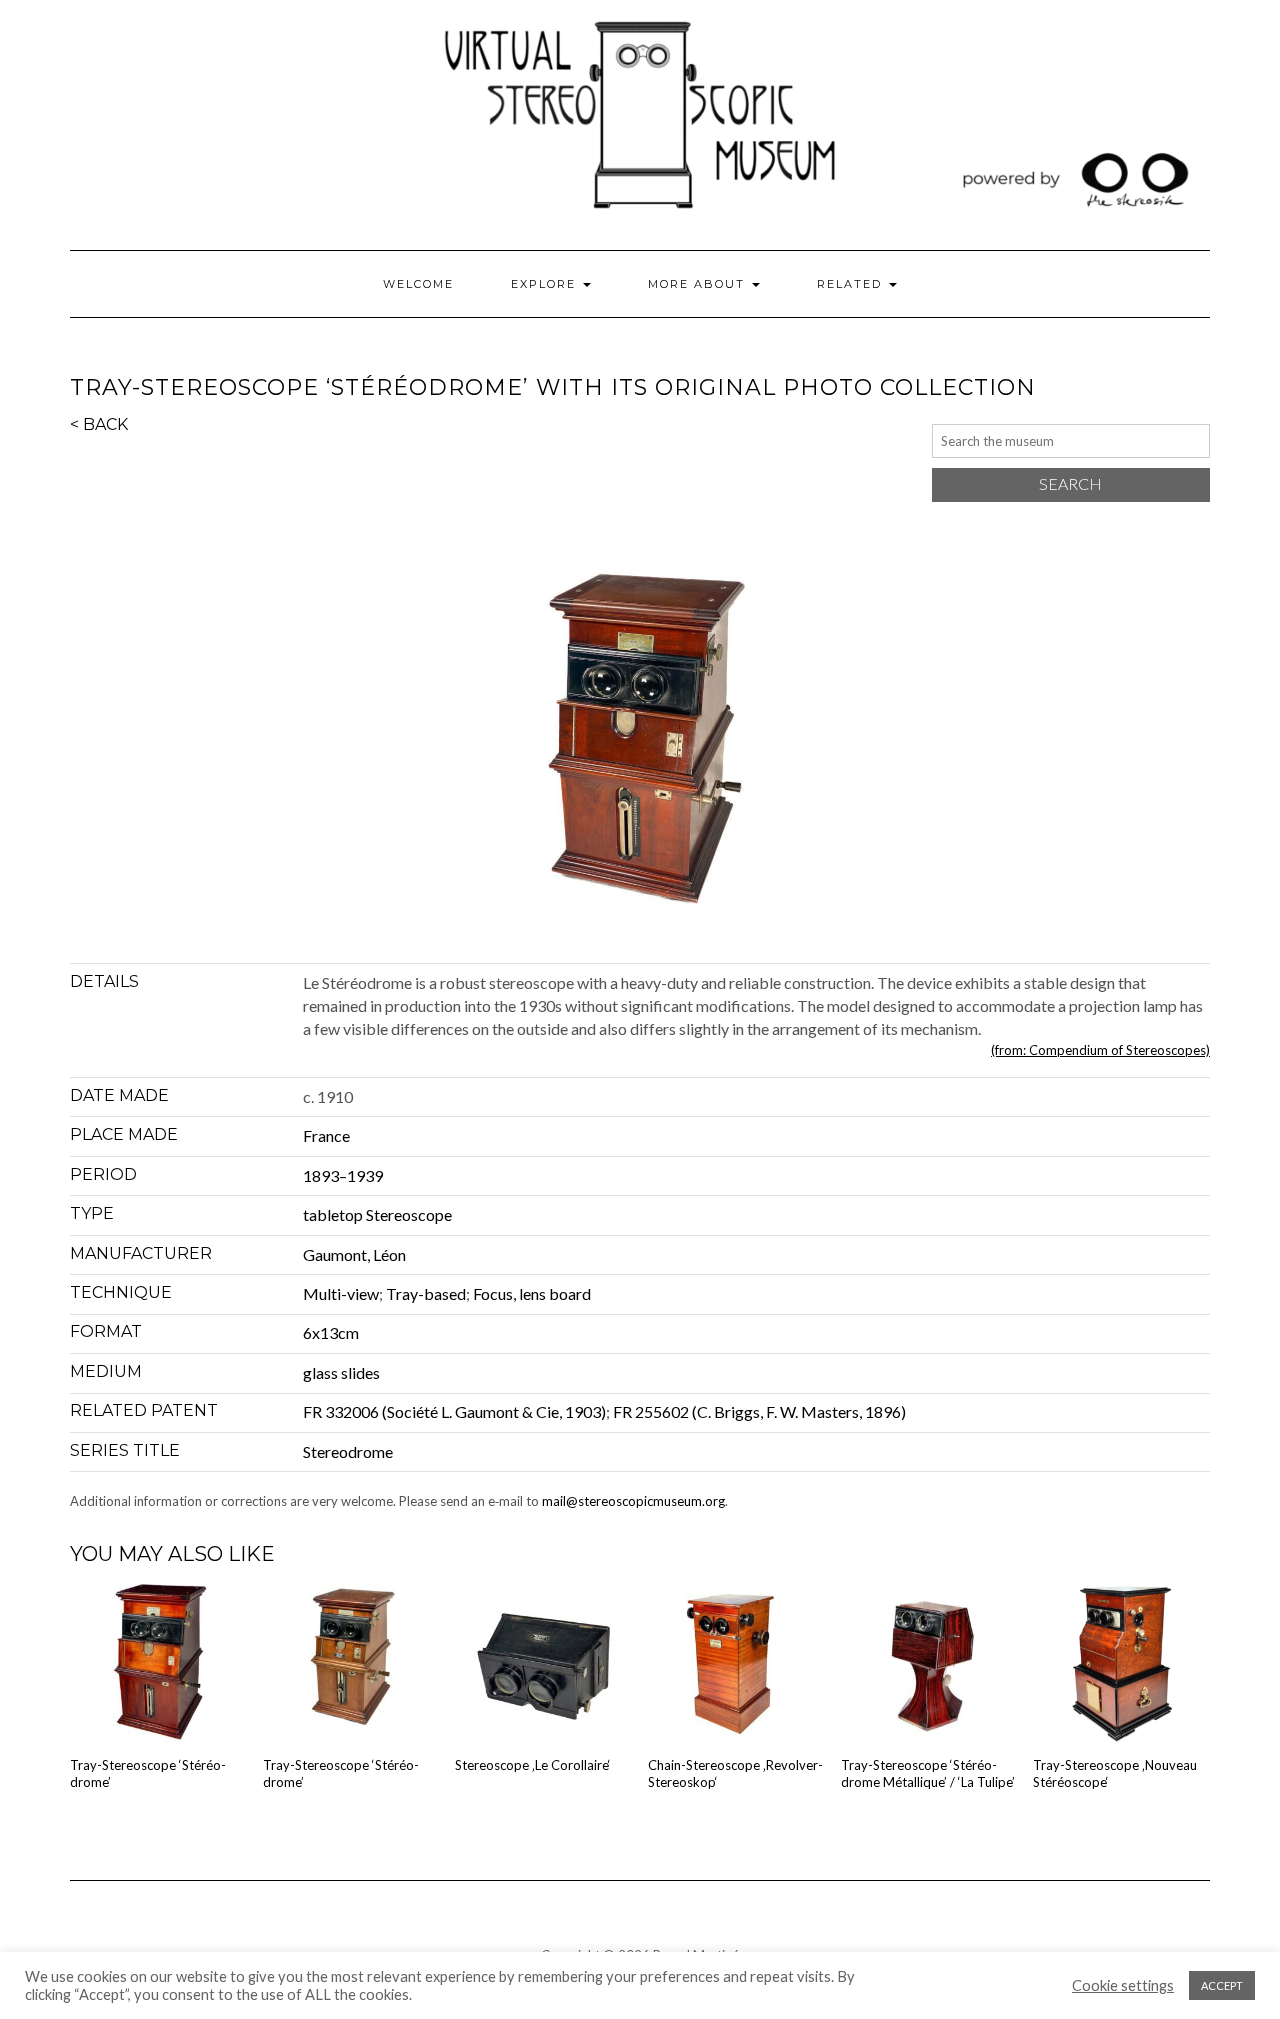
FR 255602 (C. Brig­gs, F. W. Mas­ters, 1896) (759, 1411)
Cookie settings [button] (1123, 1985)
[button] (640, 744)
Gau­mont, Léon (354, 1254)
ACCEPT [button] (1222, 1985)
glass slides (341, 1372)
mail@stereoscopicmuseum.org (633, 1501)
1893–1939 (343, 1175)
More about (699, 284)
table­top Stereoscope (377, 1214)
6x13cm (331, 1332)
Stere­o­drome (348, 1451)
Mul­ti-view (341, 1293)
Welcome (418, 284)
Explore (546, 284)
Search (1070, 483)
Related (852, 284)
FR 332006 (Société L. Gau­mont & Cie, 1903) (454, 1411)
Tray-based (426, 1293)
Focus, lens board (532, 1293)
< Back (99, 424)
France (326, 1135)
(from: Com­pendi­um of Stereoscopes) (1100, 1050)
